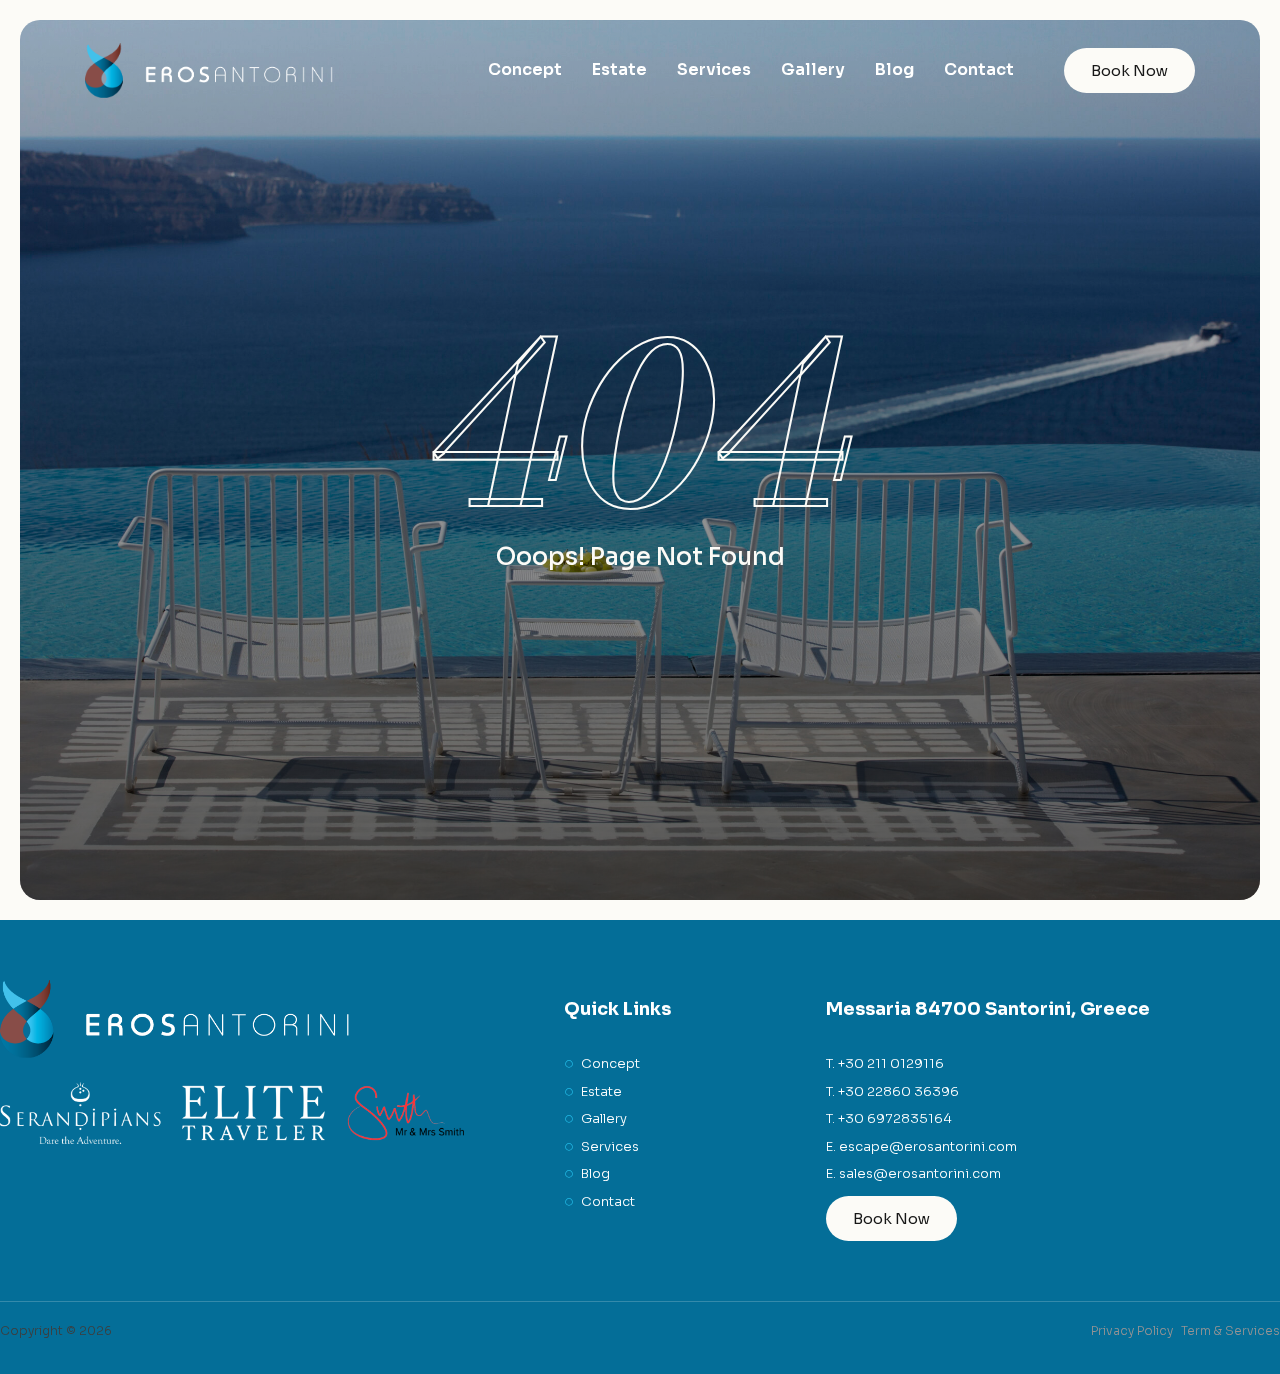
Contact (979, 69)
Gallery (813, 69)
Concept (525, 69)
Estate (619, 69)
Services (714, 69)
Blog (894, 69)
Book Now (1129, 70)
